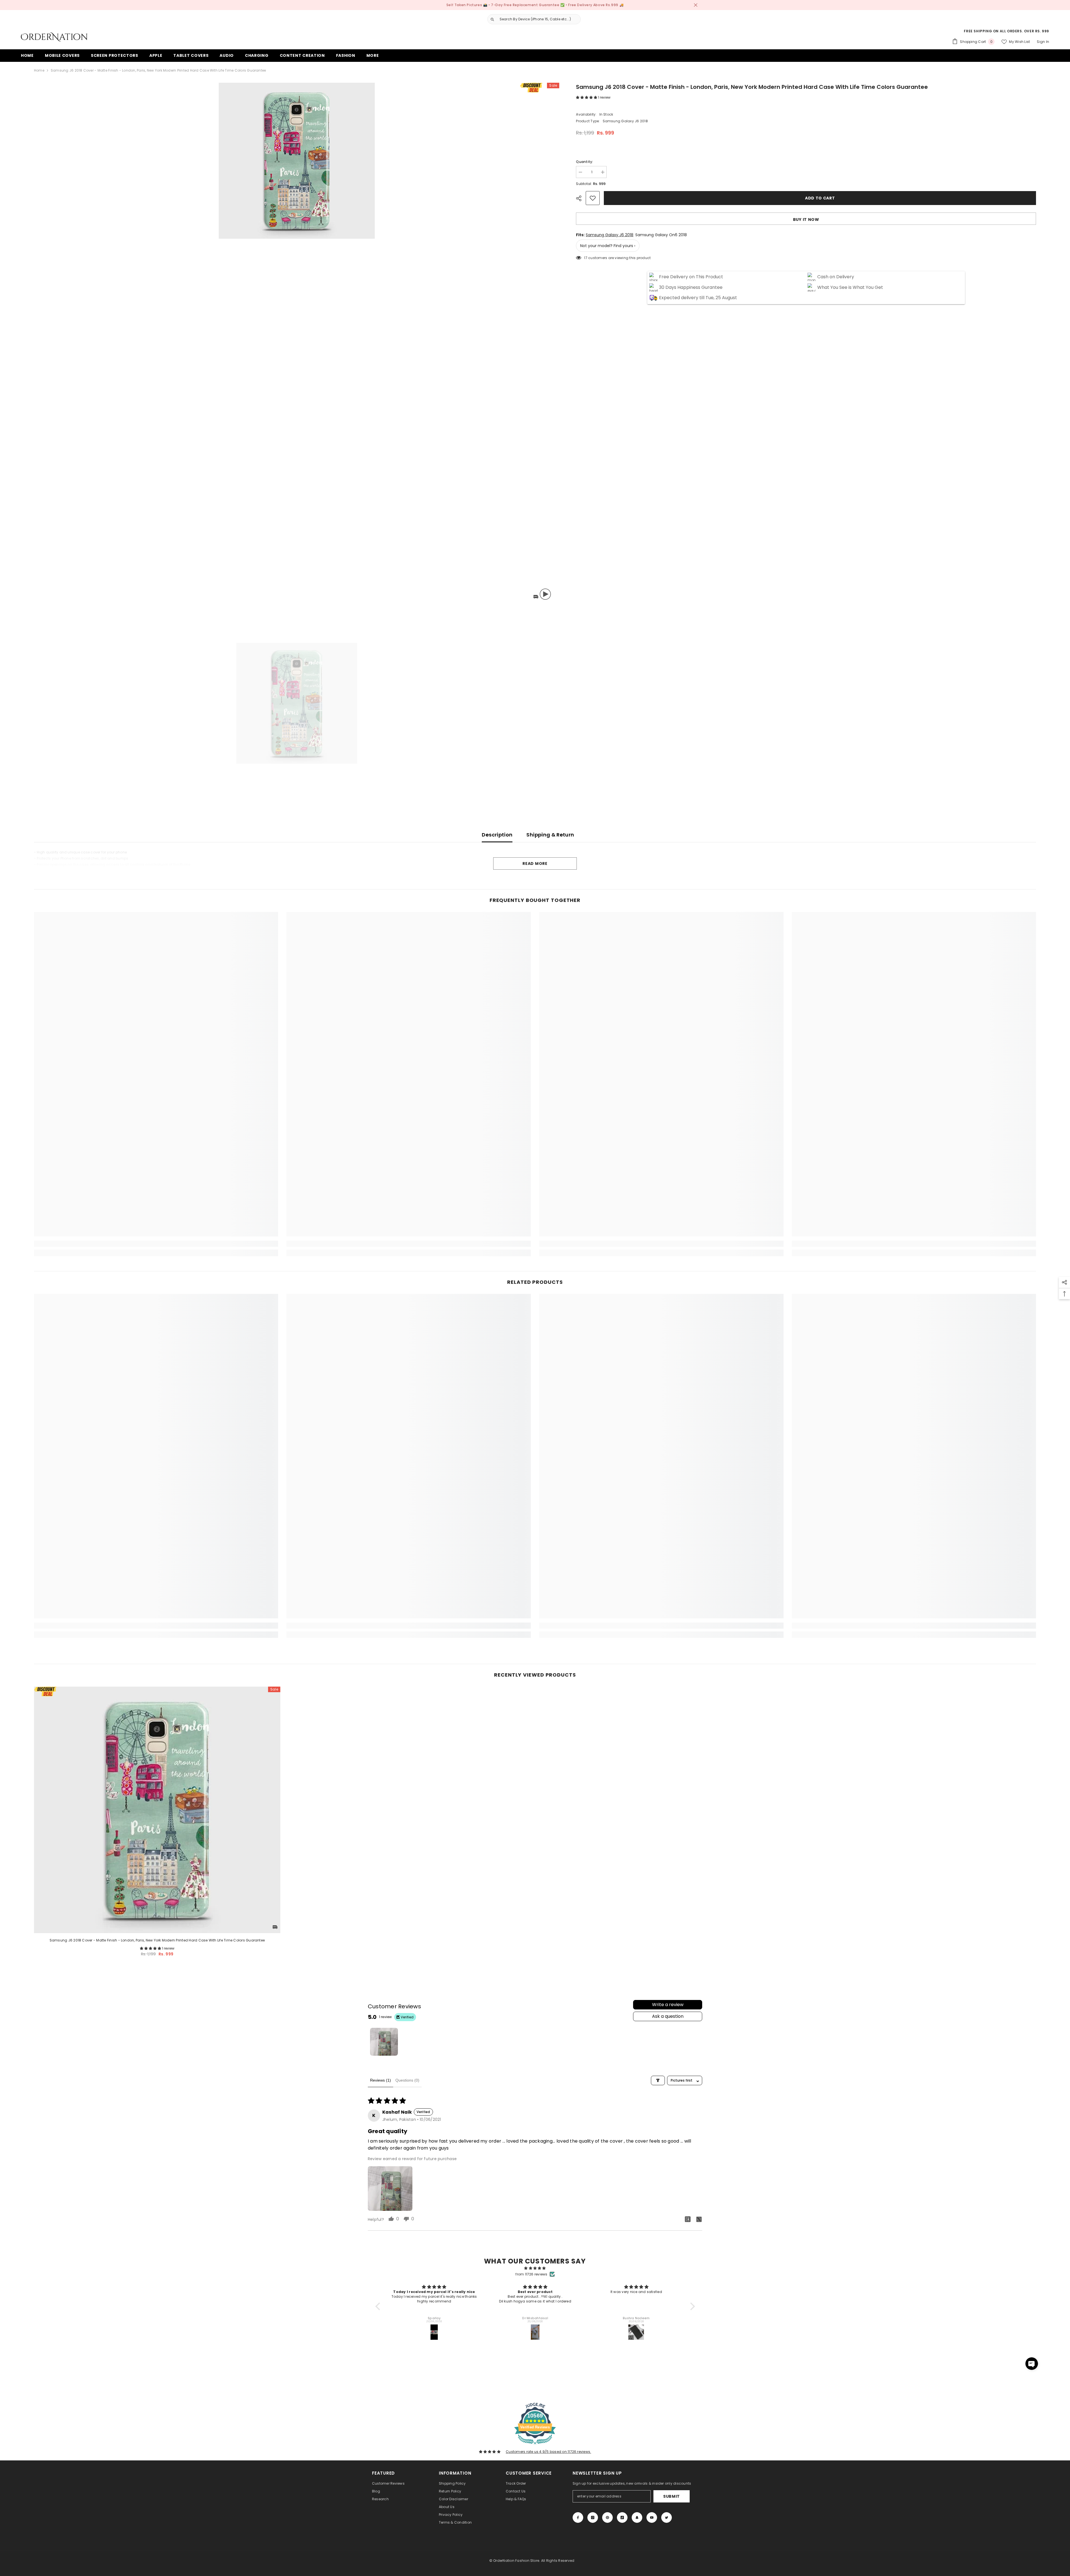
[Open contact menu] (1032, 2364)
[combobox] (539, 19)
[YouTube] (652, 2518)
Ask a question (668, 2016)
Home (39, 70)
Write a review (668, 2005)
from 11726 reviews (531, 2274)
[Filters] (658, 2080)
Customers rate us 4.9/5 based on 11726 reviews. (548, 2452)
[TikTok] (622, 2518)
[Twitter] (667, 2518)
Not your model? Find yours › (608, 246)
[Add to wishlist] (593, 198)
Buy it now (806, 219)
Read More (535, 863)
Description (497, 835)
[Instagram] (593, 2518)
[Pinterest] (607, 2518)
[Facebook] (578, 2518)
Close (696, 5)
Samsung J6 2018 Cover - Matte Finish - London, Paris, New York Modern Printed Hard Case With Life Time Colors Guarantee (157, 1940)
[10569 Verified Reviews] (535, 2446)
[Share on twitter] (699, 2219)
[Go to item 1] (384, 2042)
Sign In (1043, 42)
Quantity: (584, 162)
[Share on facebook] (688, 2219)
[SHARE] (581, 198)
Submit (672, 2496)
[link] (156, 1244)
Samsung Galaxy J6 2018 (610, 235)
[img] (535, 2268)
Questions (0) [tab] (407, 2080)
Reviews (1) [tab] (380, 2080)
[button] (587, 97)
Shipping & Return (550, 835)
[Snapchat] (637, 2518)
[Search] (532, 19)
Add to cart (819, 198)
